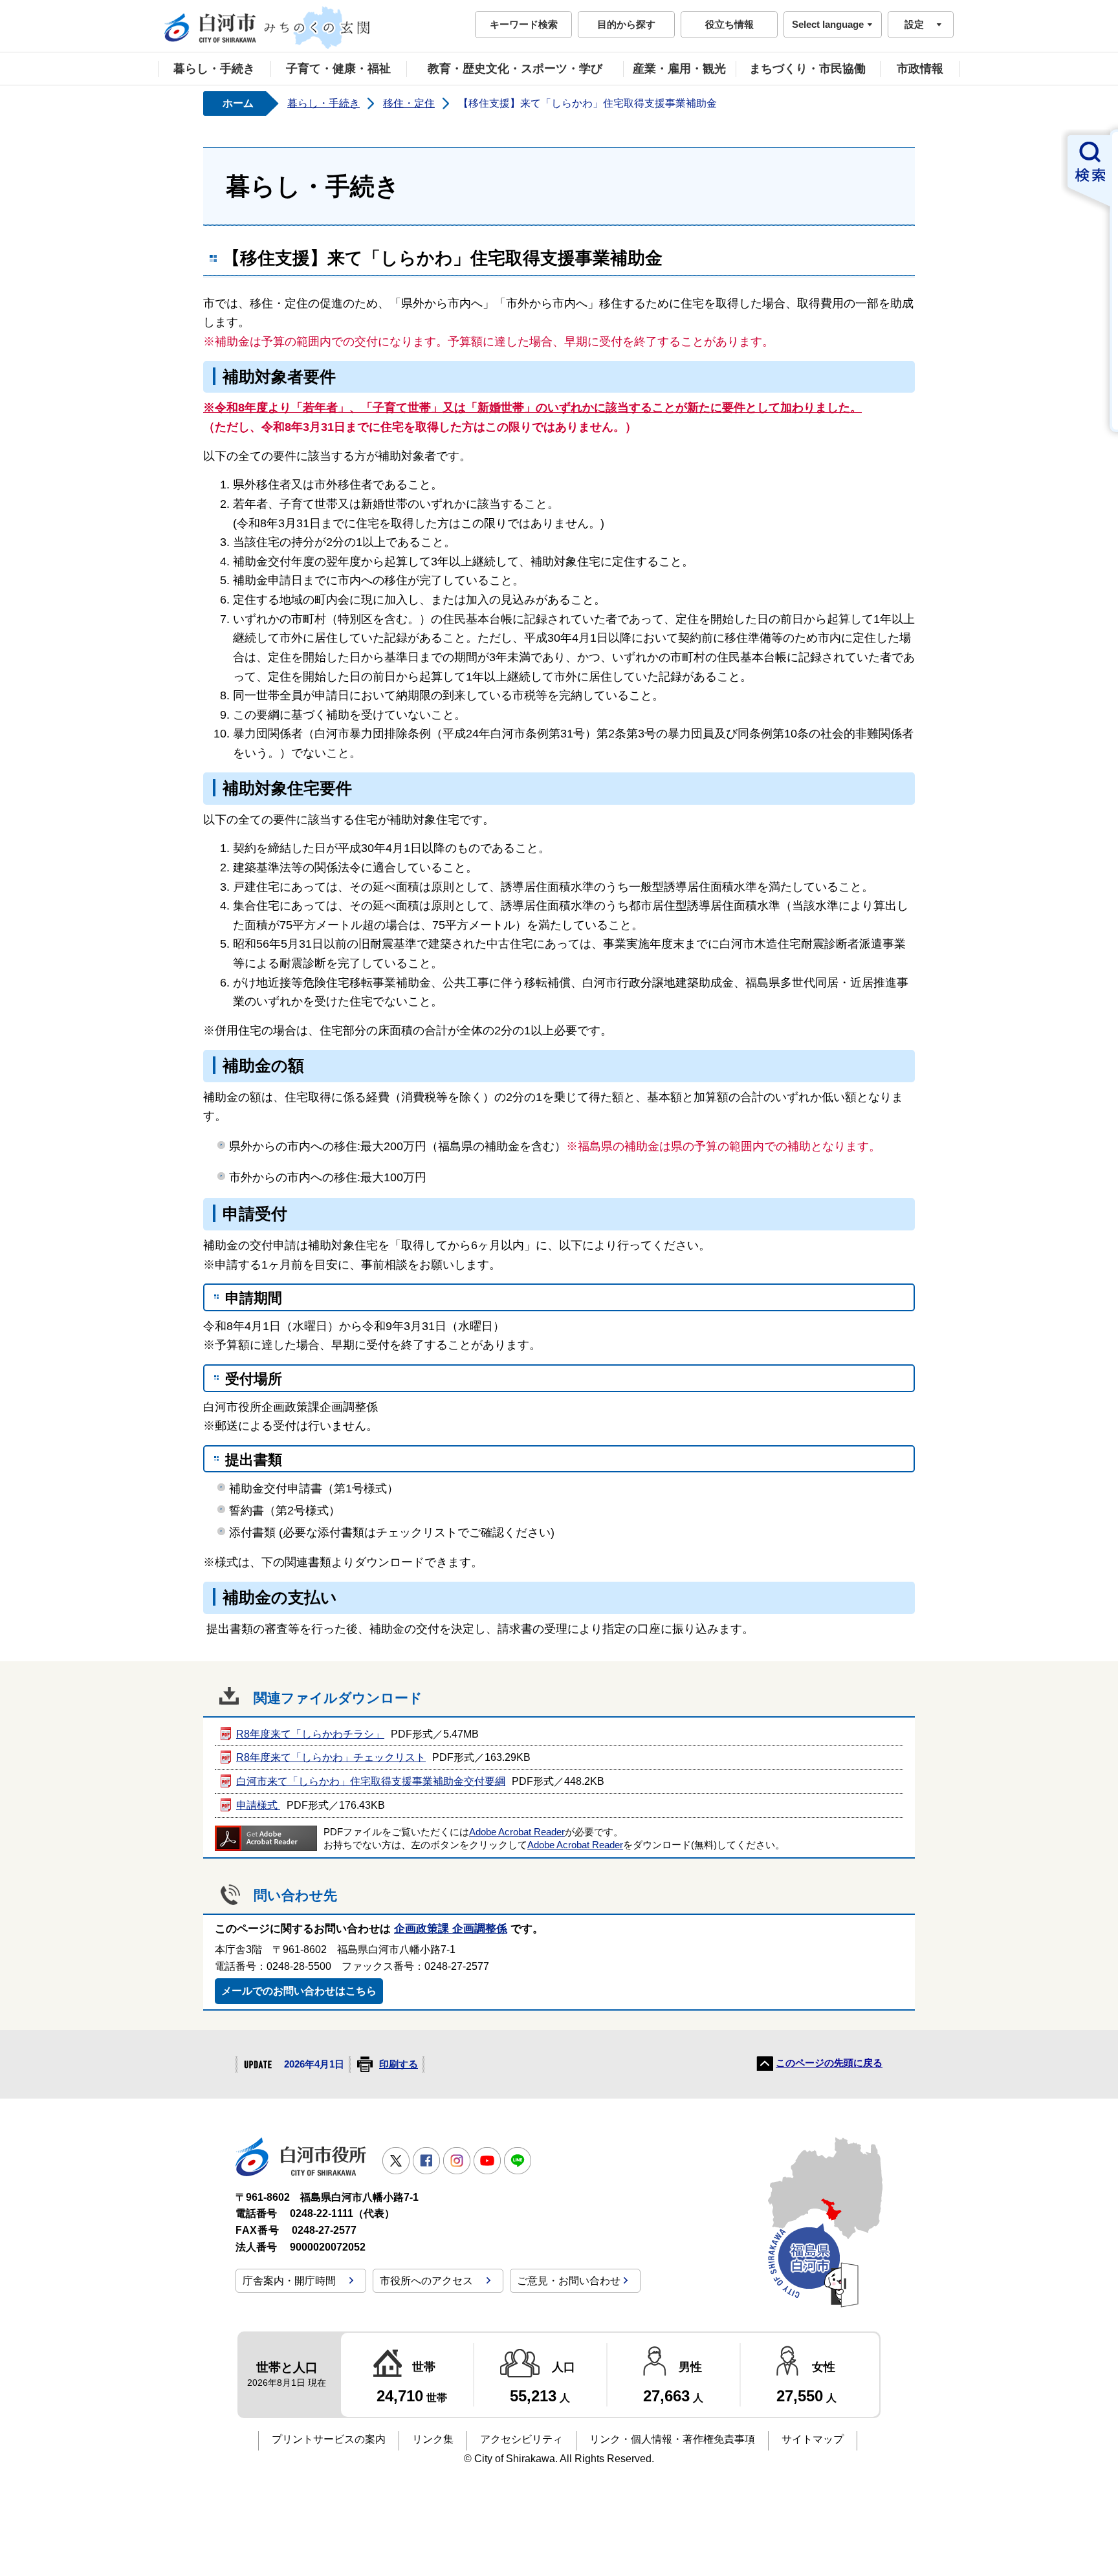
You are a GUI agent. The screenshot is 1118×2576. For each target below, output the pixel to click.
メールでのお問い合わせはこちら (299, 1991)
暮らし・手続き (214, 69)
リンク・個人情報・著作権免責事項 (672, 2439)
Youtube (487, 2161)
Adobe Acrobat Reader (517, 1832)
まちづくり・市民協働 (807, 69)
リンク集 (433, 2439)
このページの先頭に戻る (829, 2063)
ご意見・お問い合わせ (569, 2281)
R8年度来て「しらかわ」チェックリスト (331, 1757)
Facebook (426, 2161)
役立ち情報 (729, 24)
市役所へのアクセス (426, 2281)
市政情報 (920, 69)
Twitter (396, 2161)
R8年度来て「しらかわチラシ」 (310, 1734)
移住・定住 (409, 103)
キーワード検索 (524, 24)
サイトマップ (813, 2439)
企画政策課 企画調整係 (451, 1929)
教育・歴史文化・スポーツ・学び (515, 69)
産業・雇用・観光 (679, 69)
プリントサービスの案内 (329, 2439)
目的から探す (626, 24)
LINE (518, 2161)
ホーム (238, 103)
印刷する (399, 2064)
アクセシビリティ (521, 2439)
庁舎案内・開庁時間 (289, 2281)
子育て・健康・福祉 (338, 69)
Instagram (457, 2161)
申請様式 (258, 1805)
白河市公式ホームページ (268, 28)
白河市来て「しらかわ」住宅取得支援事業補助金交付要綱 (371, 1781)
